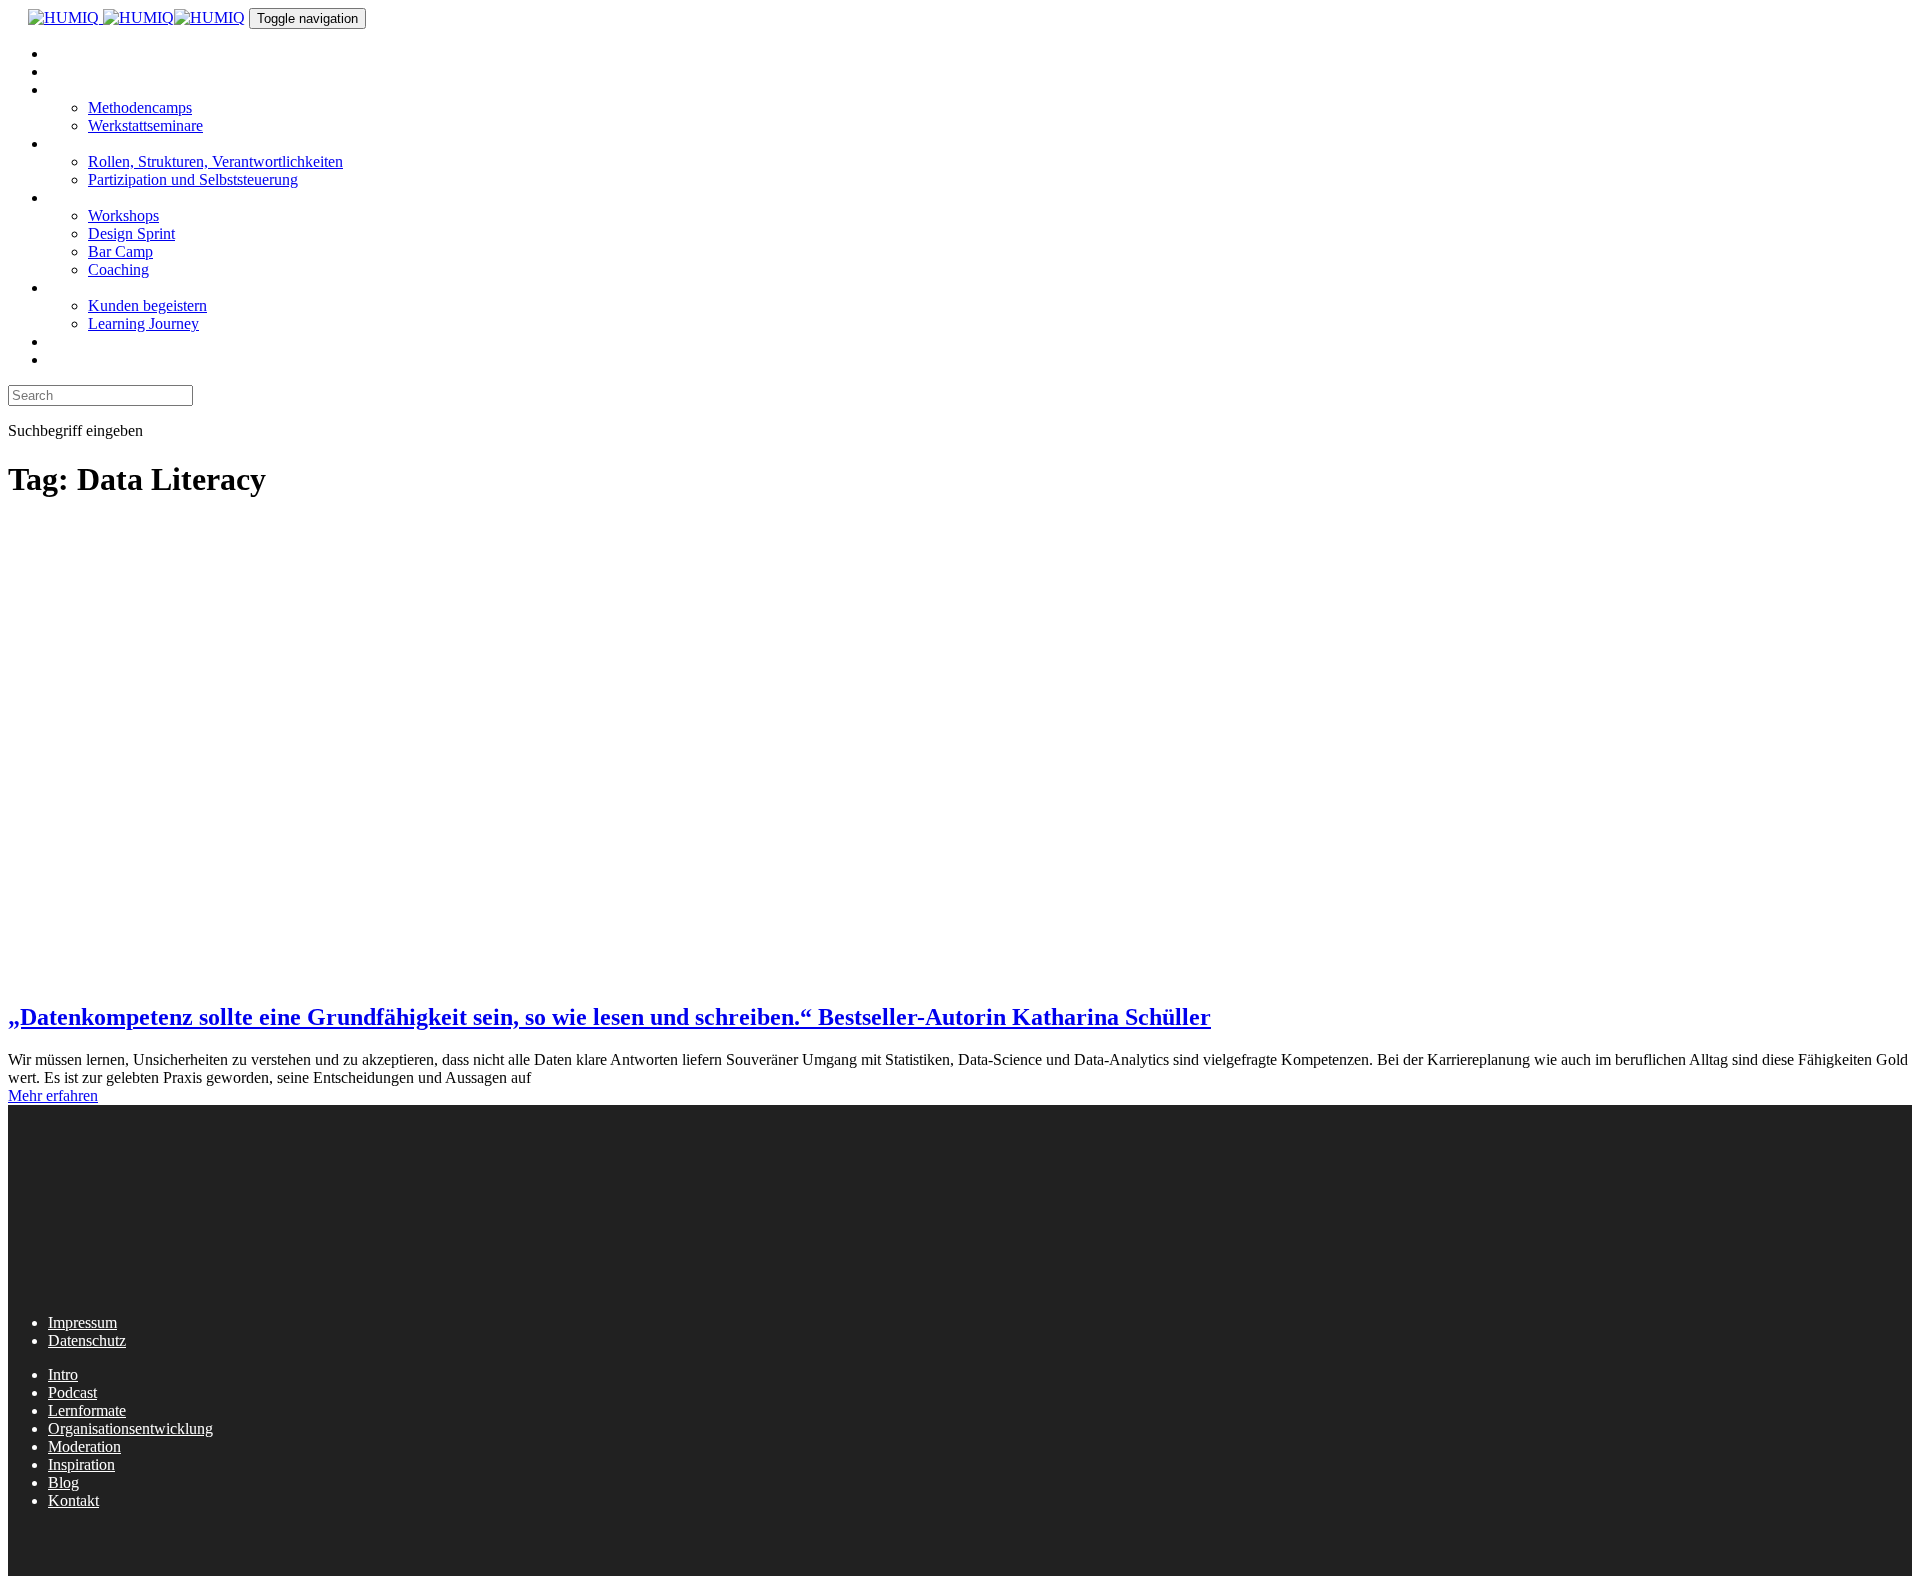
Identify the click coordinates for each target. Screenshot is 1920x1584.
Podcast (72, 1392)
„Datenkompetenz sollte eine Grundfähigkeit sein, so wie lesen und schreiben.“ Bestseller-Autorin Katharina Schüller (609, 1017)
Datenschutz (87, 1340)
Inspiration (81, 1464)
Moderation (84, 1446)
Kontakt (73, 1500)
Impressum (82, 1322)
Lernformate (87, 1410)
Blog (63, 1482)
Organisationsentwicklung (130, 1428)
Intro (63, 1374)
